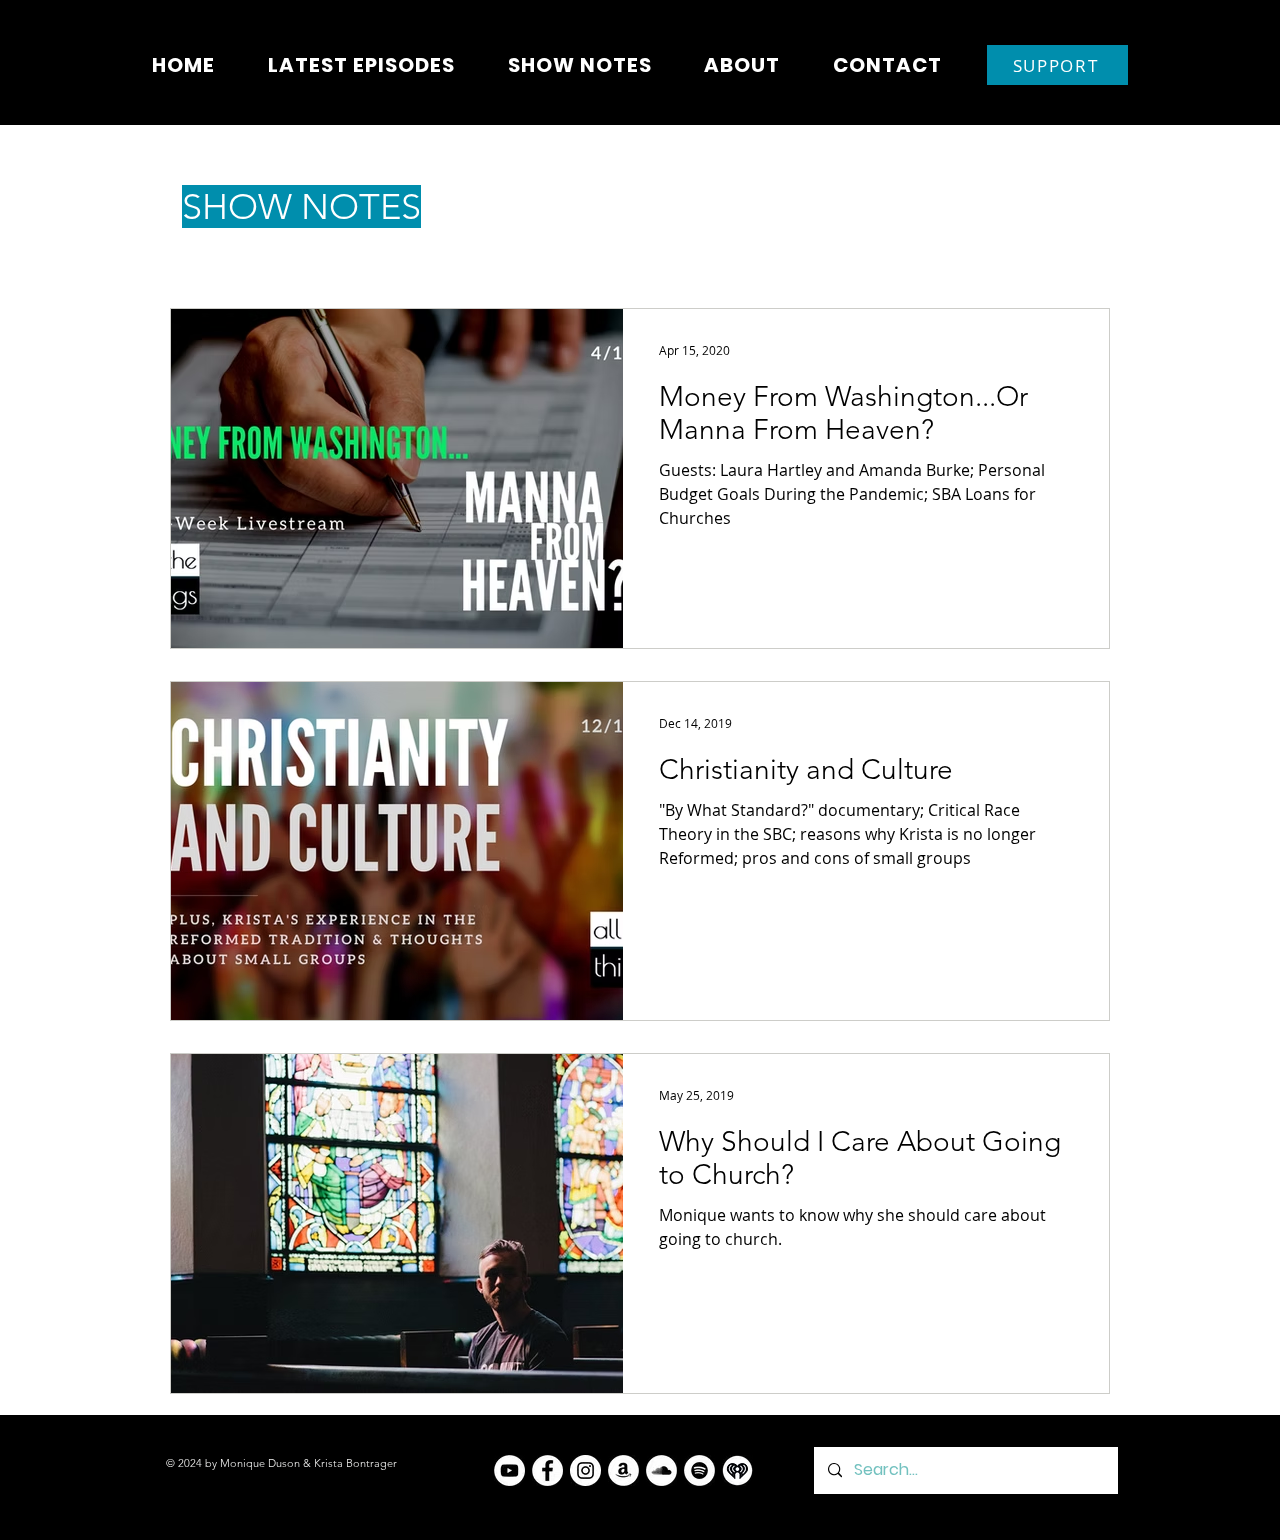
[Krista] (509, 1470)
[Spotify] (699, 1470)
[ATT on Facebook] (547, 1470)
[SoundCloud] (661, 1470)
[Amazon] (623, 1470)
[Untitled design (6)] (737, 1470)
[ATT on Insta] (585, 1470)
